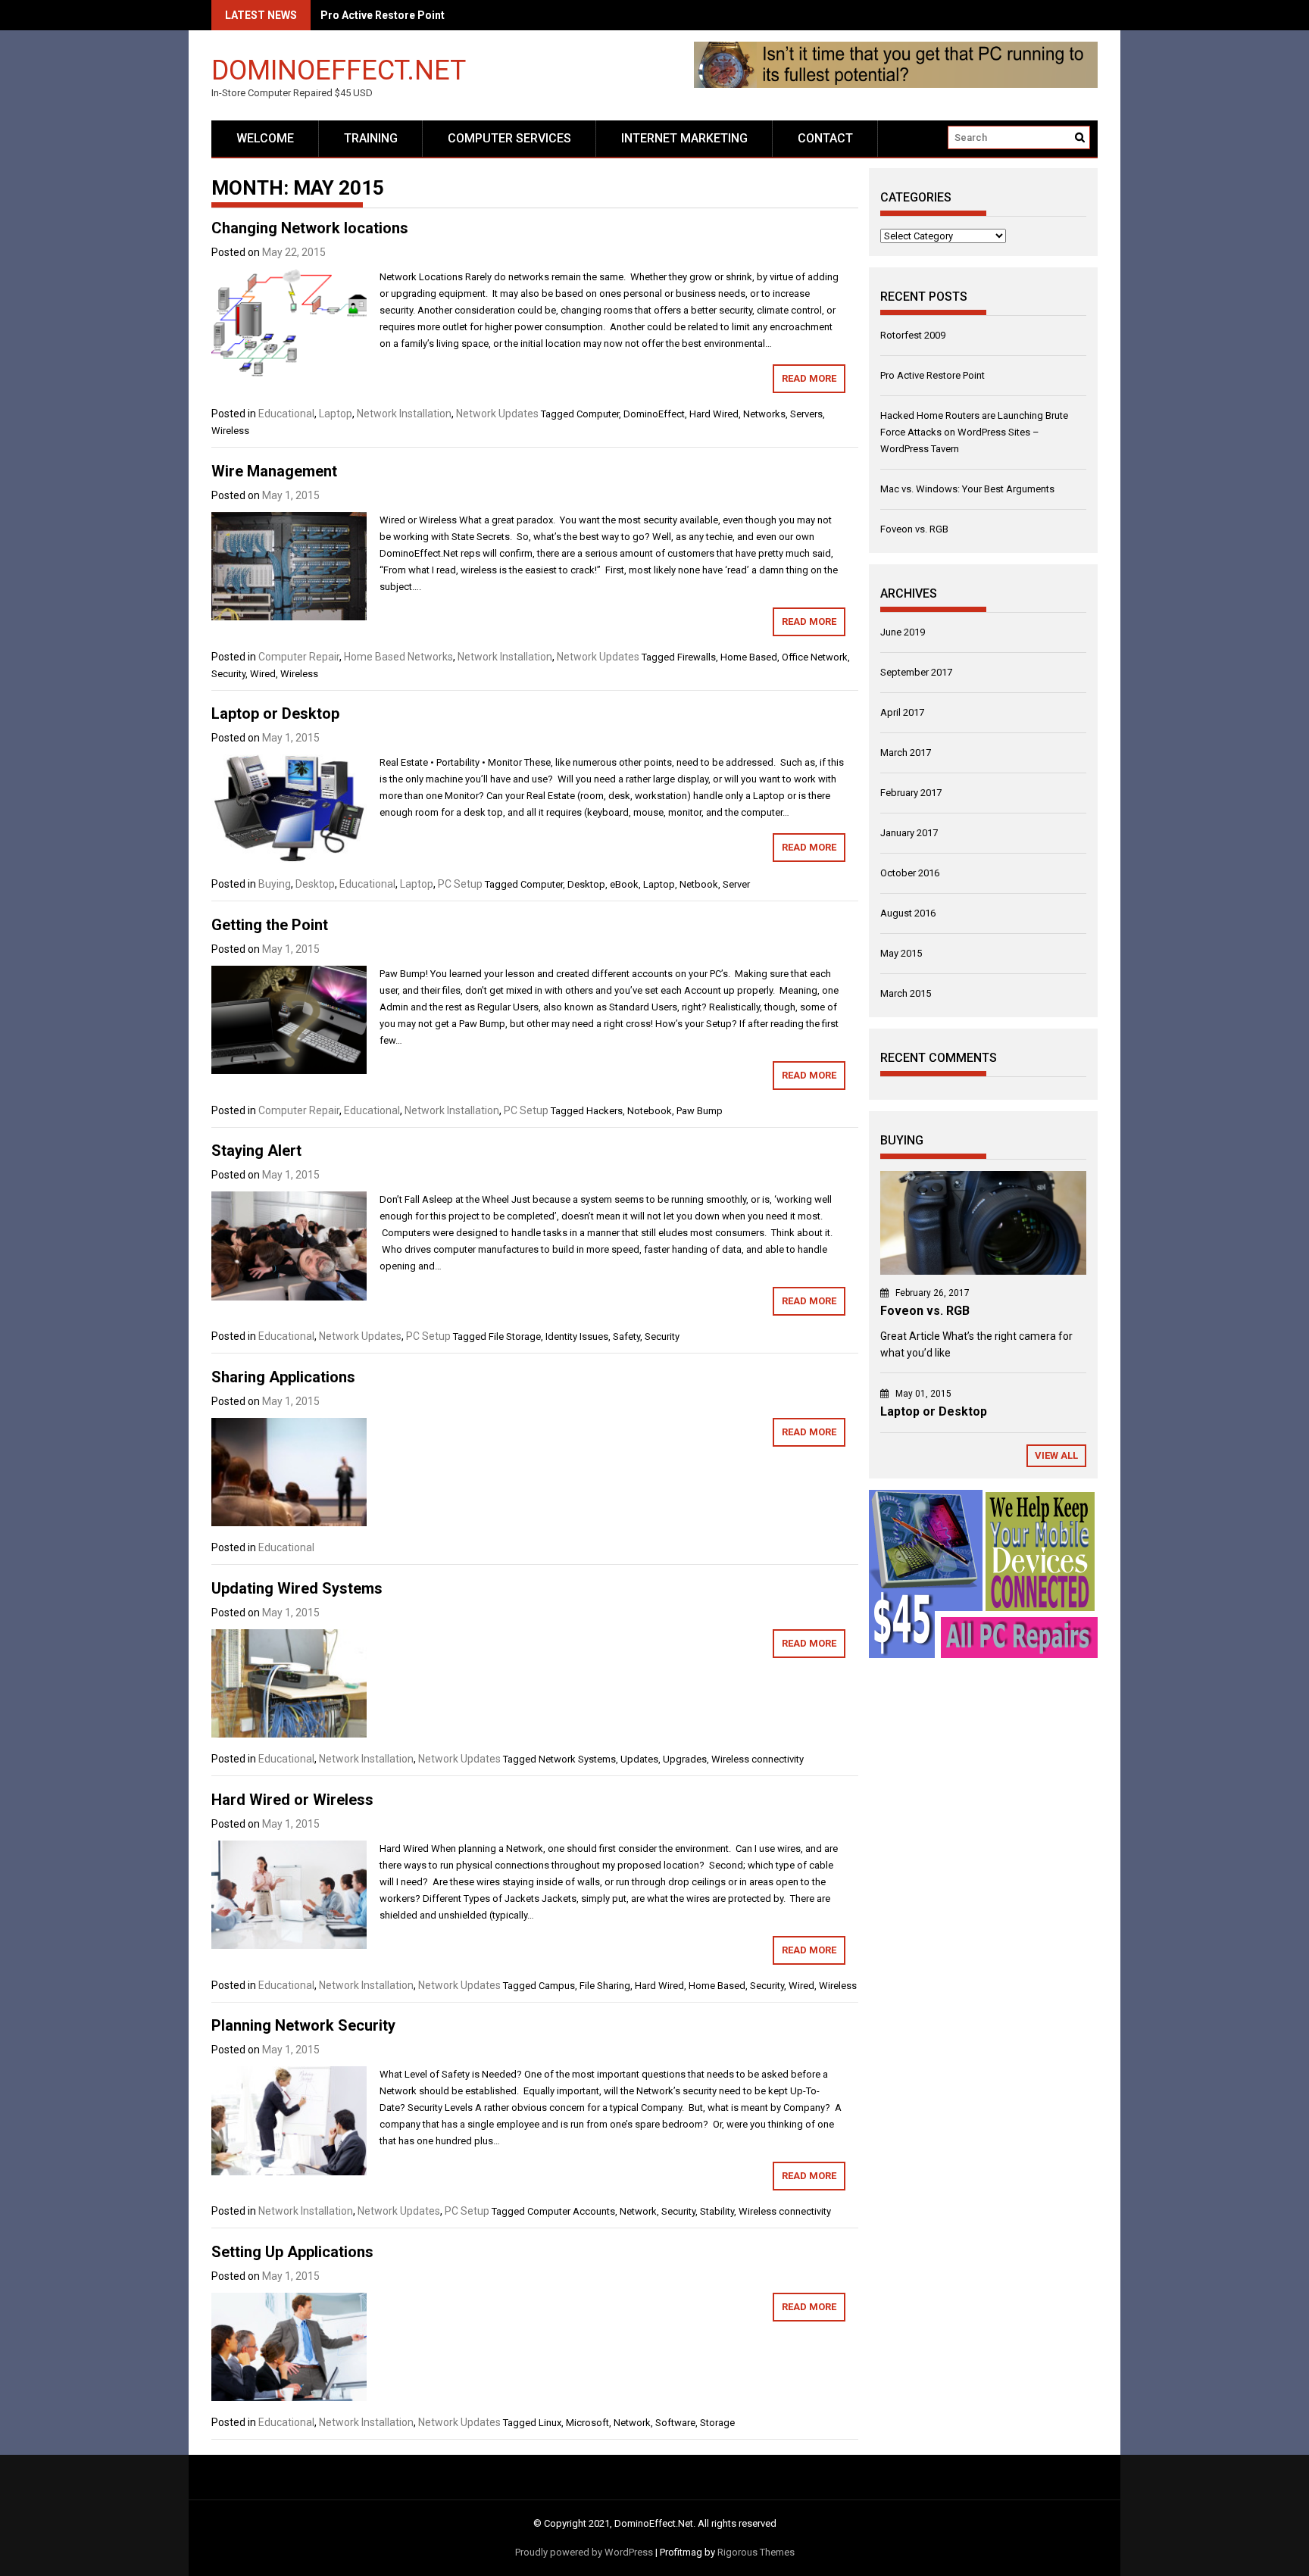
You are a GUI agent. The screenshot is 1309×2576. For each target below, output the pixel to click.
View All (1056, 1455)
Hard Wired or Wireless (292, 1800)
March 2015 (906, 993)
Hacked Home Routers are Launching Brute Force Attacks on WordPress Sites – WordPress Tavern (974, 432)
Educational (286, 414)
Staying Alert (256, 1151)
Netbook (699, 884)
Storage (717, 2423)
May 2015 (901, 953)
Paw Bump (700, 1111)
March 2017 (906, 753)
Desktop (315, 884)
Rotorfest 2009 (913, 335)
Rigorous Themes (756, 2552)
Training (371, 138)
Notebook (650, 1111)
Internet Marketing (684, 138)
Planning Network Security (303, 2025)
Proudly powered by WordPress (584, 2552)
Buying (275, 884)
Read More (809, 378)
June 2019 (903, 632)
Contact (825, 138)
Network (638, 2211)
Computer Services (509, 138)
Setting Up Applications (292, 2252)
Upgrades (685, 1759)
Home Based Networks (398, 657)
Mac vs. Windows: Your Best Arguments (967, 489)
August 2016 (908, 913)
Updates (639, 1759)
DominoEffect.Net (339, 69)
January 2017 (909, 833)
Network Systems (577, 1759)
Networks (764, 414)
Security (228, 674)
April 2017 (902, 712)
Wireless (230, 431)
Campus (557, 1986)
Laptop (336, 414)
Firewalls (697, 657)
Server (736, 884)
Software (675, 2423)
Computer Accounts (571, 2211)
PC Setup (460, 884)
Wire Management (274, 471)
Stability (717, 2211)
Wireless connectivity (758, 1759)
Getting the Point (270, 925)
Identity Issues (577, 1336)
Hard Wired (714, 414)
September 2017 (916, 672)
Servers (806, 414)
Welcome (265, 138)
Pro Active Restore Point (933, 375)
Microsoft (587, 2423)
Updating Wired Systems (297, 1588)
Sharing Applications (283, 1377)
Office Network (815, 657)
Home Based (749, 657)
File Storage (515, 1336)
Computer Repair (299, 657)
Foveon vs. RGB (914, 529)
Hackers (605, 1111)
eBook (624, 884)
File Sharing (605, 1986)
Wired (263, 674)
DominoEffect (654, 414)
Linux (550, 2423)
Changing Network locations (310, 228)
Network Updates (497, 414)
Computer (598, 414)
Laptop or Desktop (275, 713)
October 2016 (910, 873)
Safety (626, 1336)
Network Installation (404, 414)
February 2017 (911, 793)
